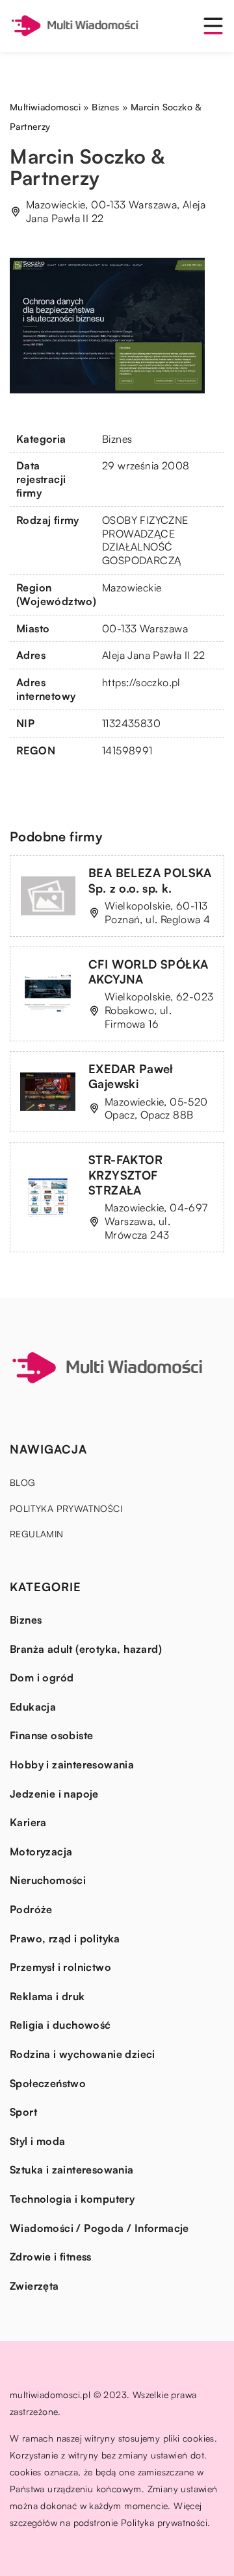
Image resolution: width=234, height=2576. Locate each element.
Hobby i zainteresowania (72, 1765)
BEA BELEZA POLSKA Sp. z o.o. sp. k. (150, 880)
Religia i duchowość (60, 2025)
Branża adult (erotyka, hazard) (86, 1649)
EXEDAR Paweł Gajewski (131, 1076)
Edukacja (33, 1707)
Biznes (117, 439)
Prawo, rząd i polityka (65, 1938)
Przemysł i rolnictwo (60, 1967)
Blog (23, 1482)
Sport (23, 2112)
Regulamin (37, 1534)
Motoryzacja (41, 1851)
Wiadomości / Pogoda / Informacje (99, 2228)
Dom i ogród (42, 1678)
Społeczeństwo (48, 2083)
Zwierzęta (34, 2286)
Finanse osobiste (51, 1735)
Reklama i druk (47, 1996)
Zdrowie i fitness (51, 2257)
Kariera (28, 1822)
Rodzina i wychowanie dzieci (83, 2054)
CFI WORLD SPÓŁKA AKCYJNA (148, 972)
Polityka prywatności (66, 1508)
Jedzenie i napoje (54, 1794)
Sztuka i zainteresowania (72, 2170)
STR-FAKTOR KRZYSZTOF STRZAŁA (125, 1175)
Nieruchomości (48, 1880)
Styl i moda (37, 2141)
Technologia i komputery (72, 2199)
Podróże (31, 1909)
